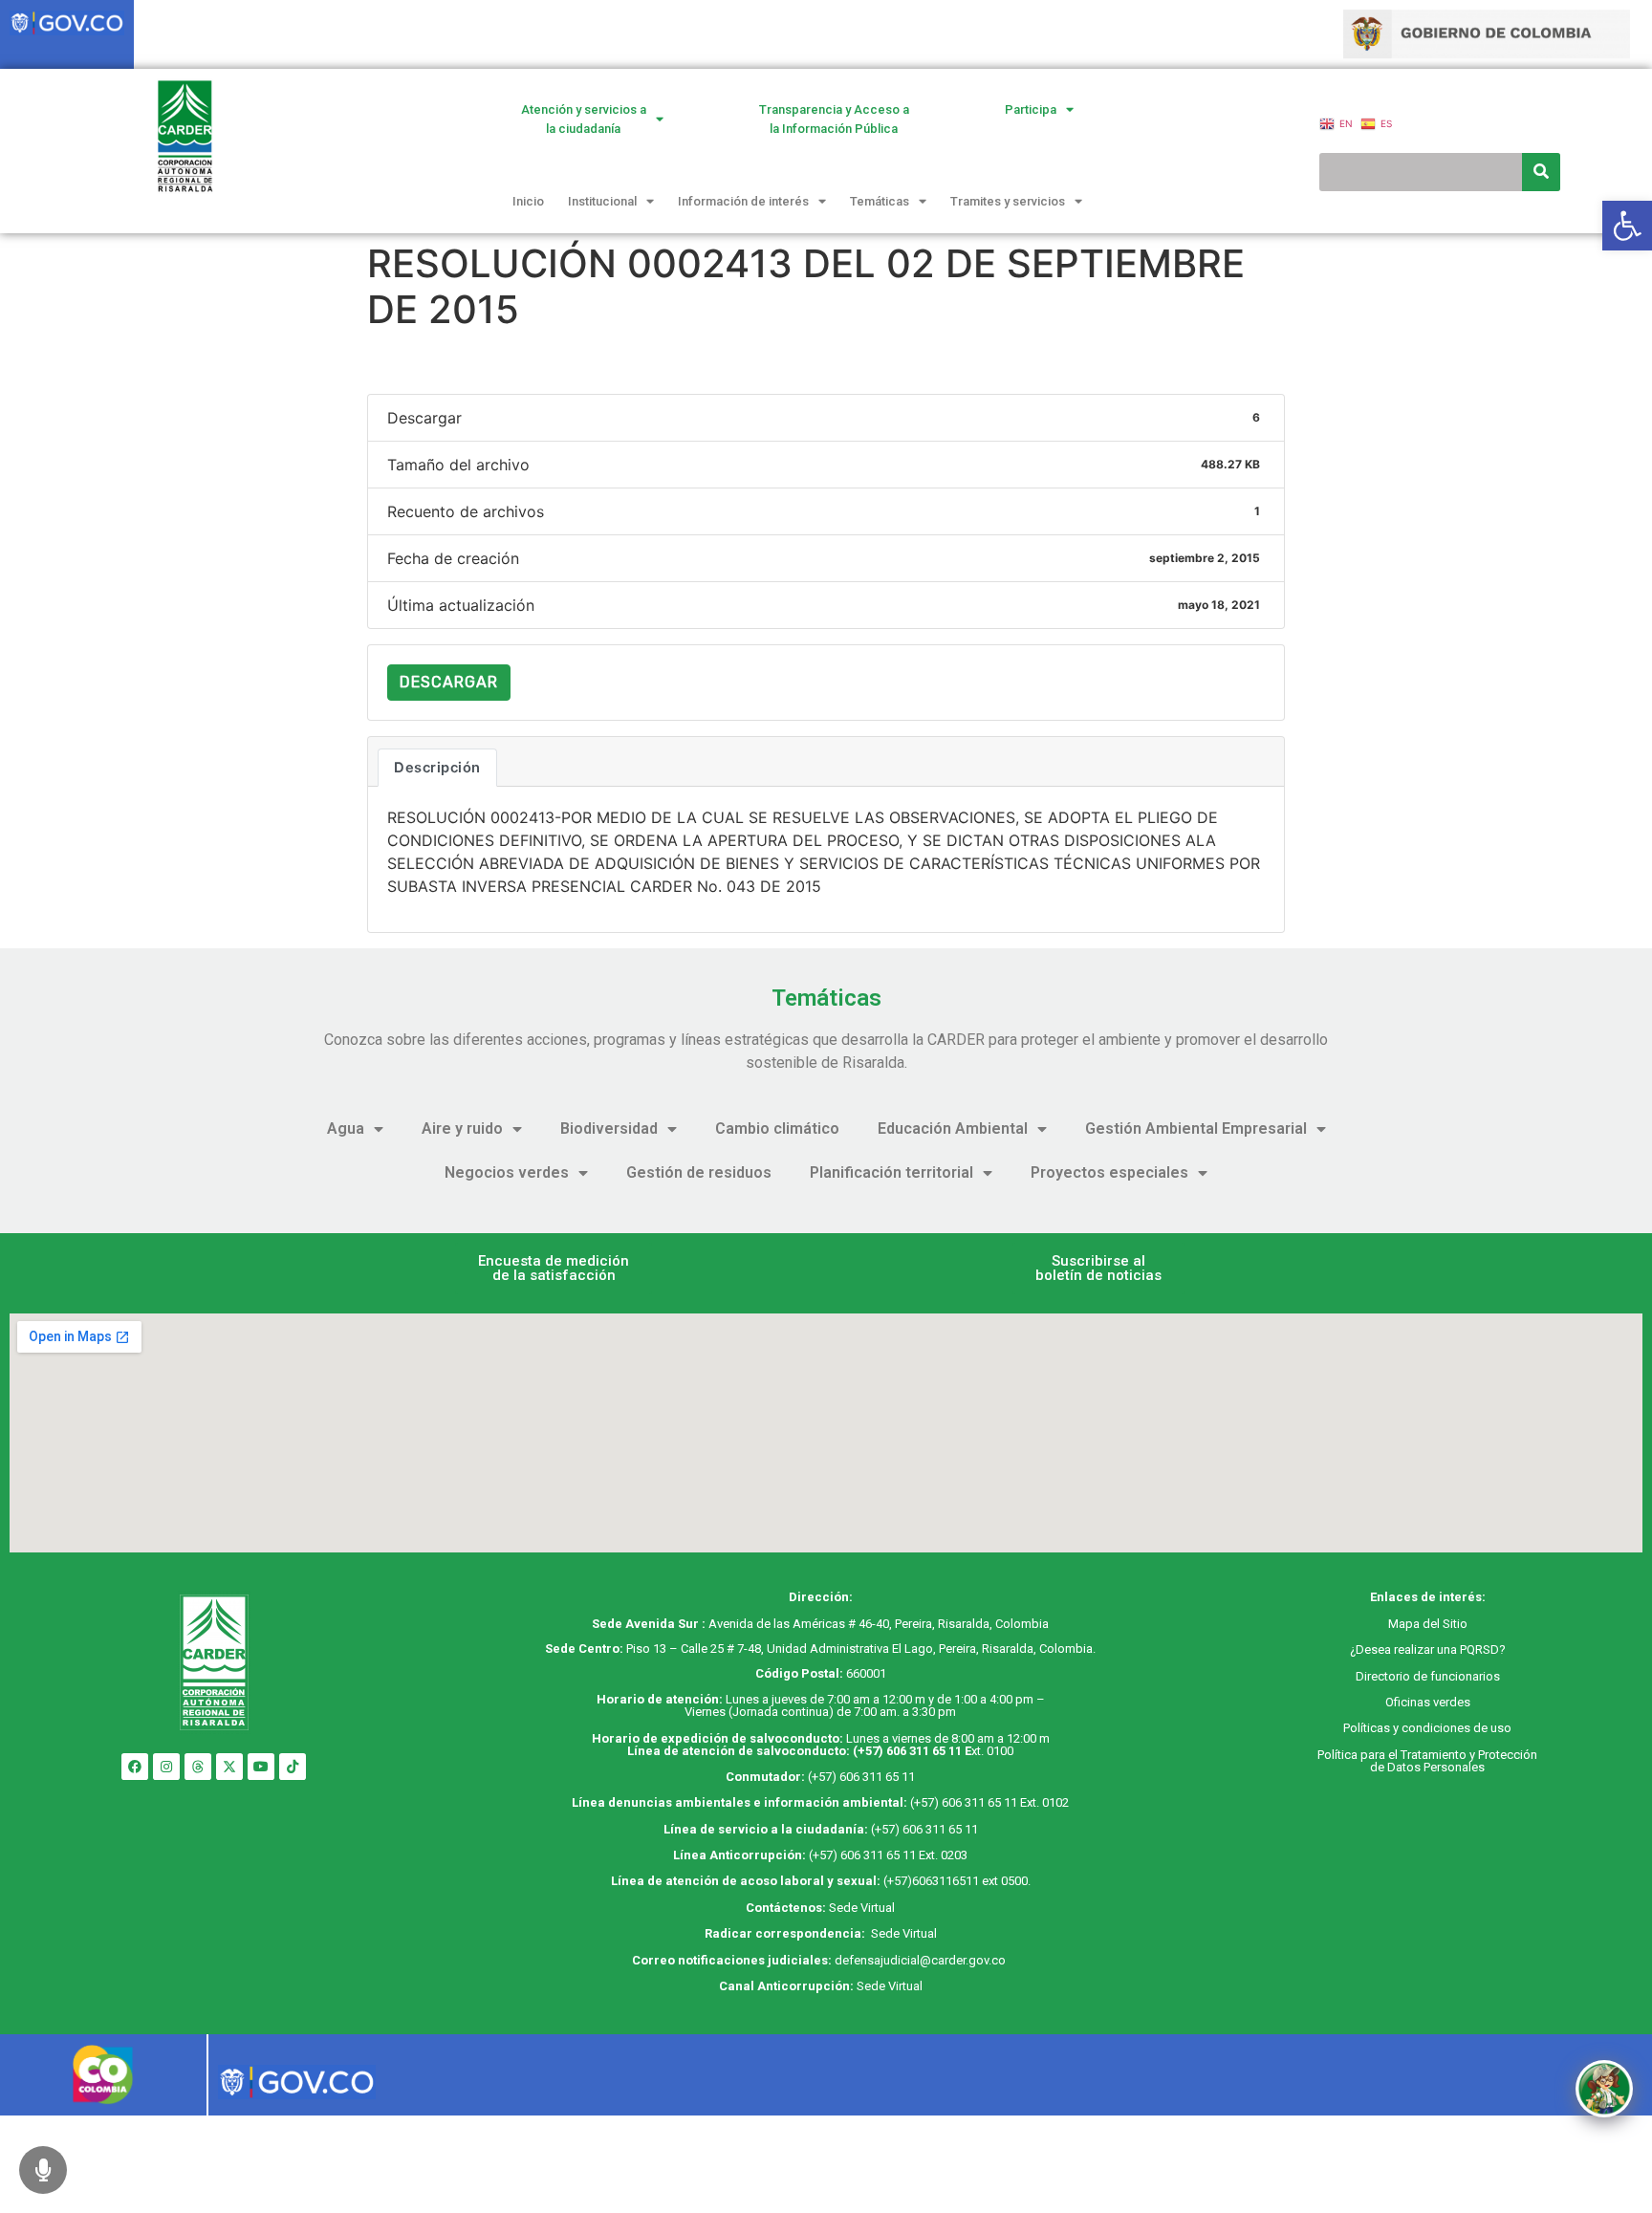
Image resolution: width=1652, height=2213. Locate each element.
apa (1409, 1624)
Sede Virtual (862, 1908)
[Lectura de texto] (43, 2170)
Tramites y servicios (1008, 201)
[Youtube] (261, 1767)
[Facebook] (135, 1767)
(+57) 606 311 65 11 (907, 1751)
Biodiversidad (609, 1128)
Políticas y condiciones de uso (1427, 1728)
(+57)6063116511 (931, 1881)
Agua (346, 1128)
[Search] (1541, 172)
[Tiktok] (293, 1767)
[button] (554, 1269)
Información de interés (743, 201)
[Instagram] (166, 1767)
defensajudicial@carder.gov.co (922, 1960)
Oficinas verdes (1428, 1702)
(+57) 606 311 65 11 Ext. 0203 (888, 1855)
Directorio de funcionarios (1428, 1676)
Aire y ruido (462, 1128)
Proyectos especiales (1109, 1172)
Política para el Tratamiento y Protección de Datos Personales (1427, 1761)
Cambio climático (777, 1128)
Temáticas (880, 201)
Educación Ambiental (953, 1128)
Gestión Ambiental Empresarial (1196, 1128)
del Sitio (1444, 1624)
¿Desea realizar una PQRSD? (1428, 1649)
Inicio (528, 201)
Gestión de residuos (699, 1172)
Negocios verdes (507, 1172)
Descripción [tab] (437, 768)
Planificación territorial (891, 1172)
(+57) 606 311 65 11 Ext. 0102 (989, 1802)
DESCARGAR (449, 682)
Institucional (602, 201)
